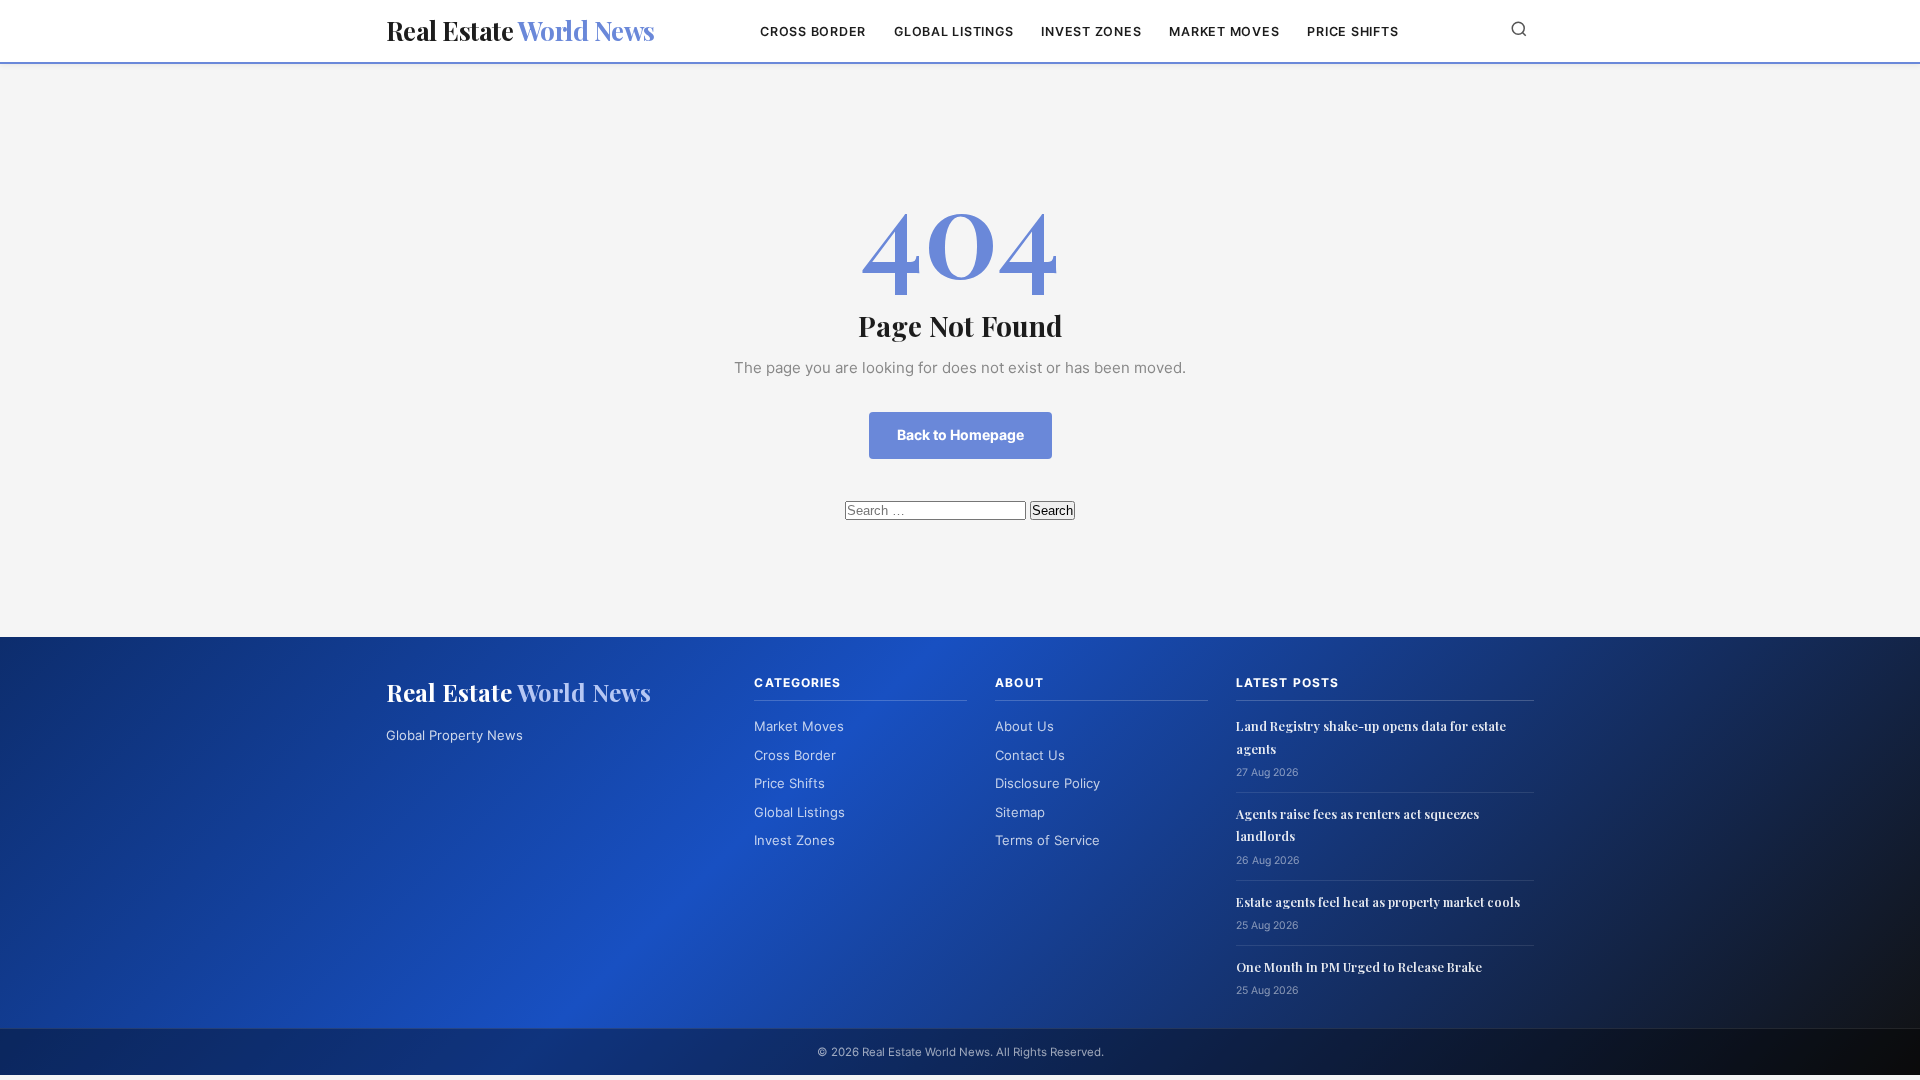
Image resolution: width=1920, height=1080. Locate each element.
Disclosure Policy (1047, 783)
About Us (1024, 726)
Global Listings (953, 31)
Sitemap (1020, 812)
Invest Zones (1091, 31)
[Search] (1519, 30)
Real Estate (520, 30)
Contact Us (1030, 755)
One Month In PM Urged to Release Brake (1359, 966)
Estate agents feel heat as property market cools (1378, 901)
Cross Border (813, 31)
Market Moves (1224, 31)
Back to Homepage (960, 434)
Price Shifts (1352, 31)
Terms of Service (1047, 840)
